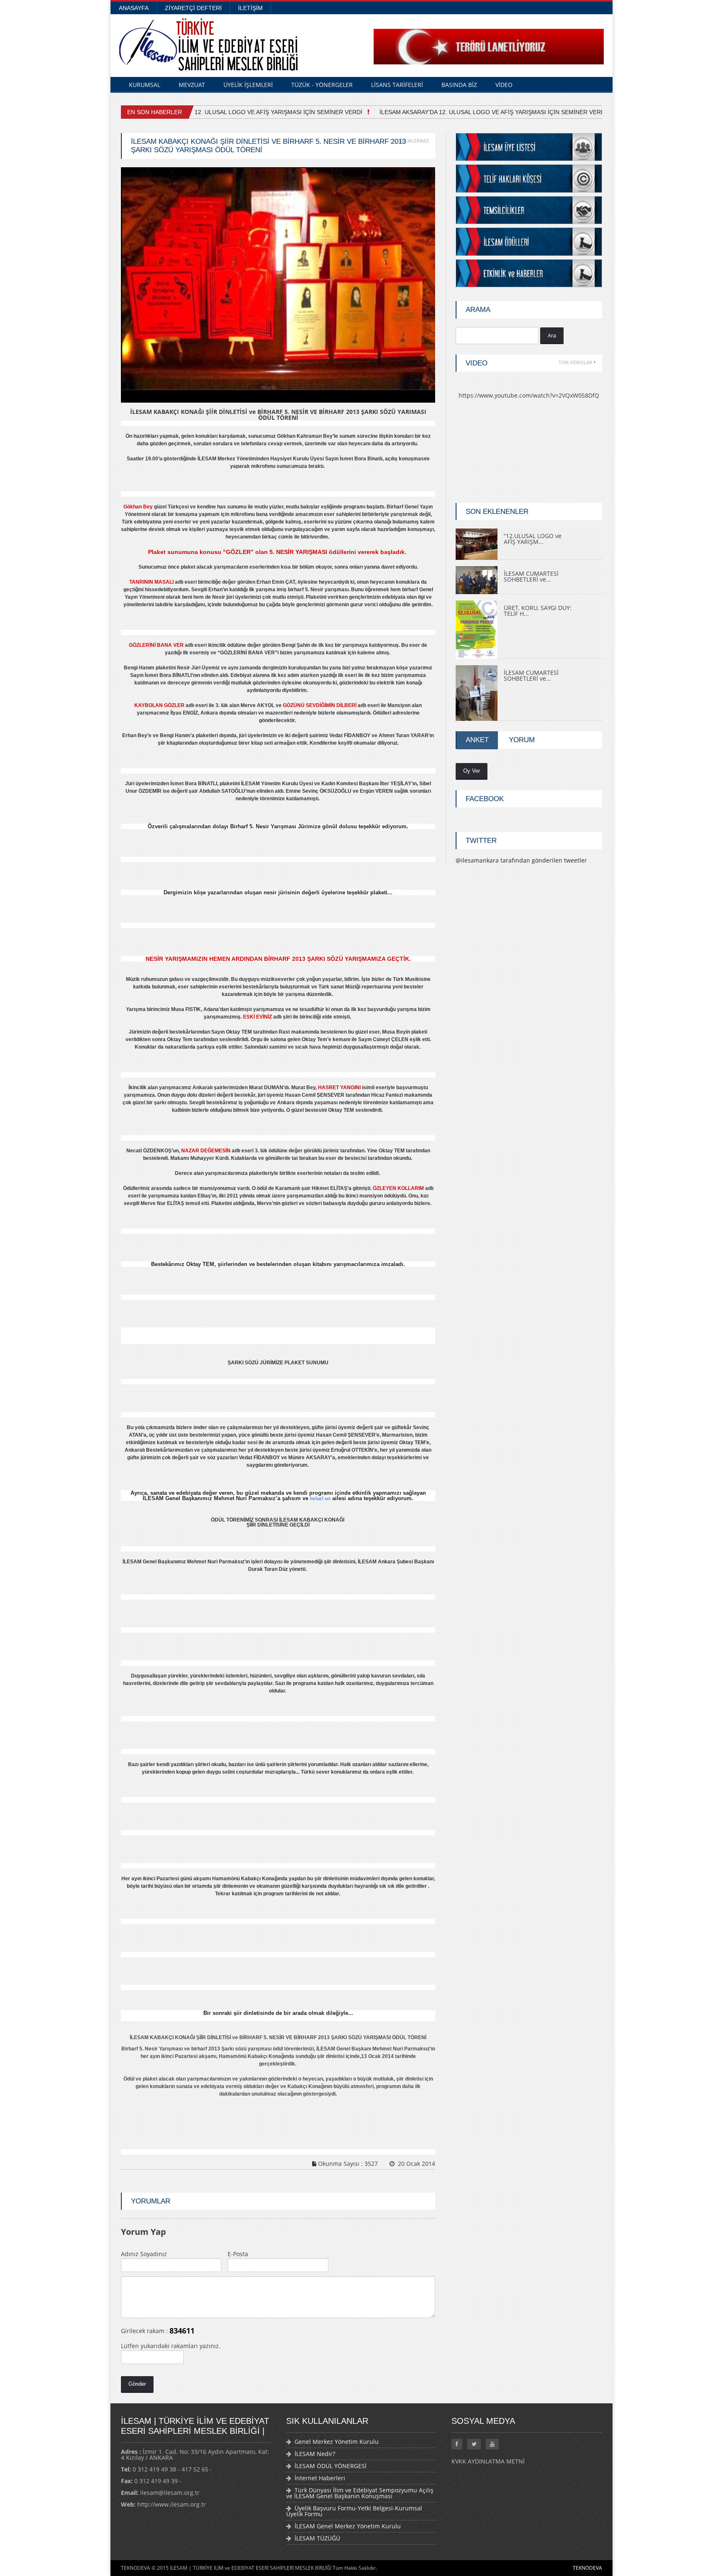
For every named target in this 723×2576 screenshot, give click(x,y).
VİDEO (504, 85)
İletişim (250, 8)
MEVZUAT (192, 85)
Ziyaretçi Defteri (193, 8)
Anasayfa (134, 8)
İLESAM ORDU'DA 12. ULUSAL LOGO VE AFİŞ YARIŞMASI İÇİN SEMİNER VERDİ (241, 112)
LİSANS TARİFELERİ (397, 85)
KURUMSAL (145, 85)
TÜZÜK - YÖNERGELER (322, 85)
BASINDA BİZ (459, 85)
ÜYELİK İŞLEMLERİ (248, 85)
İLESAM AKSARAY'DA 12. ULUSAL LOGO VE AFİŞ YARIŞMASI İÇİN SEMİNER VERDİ (481, 112)
